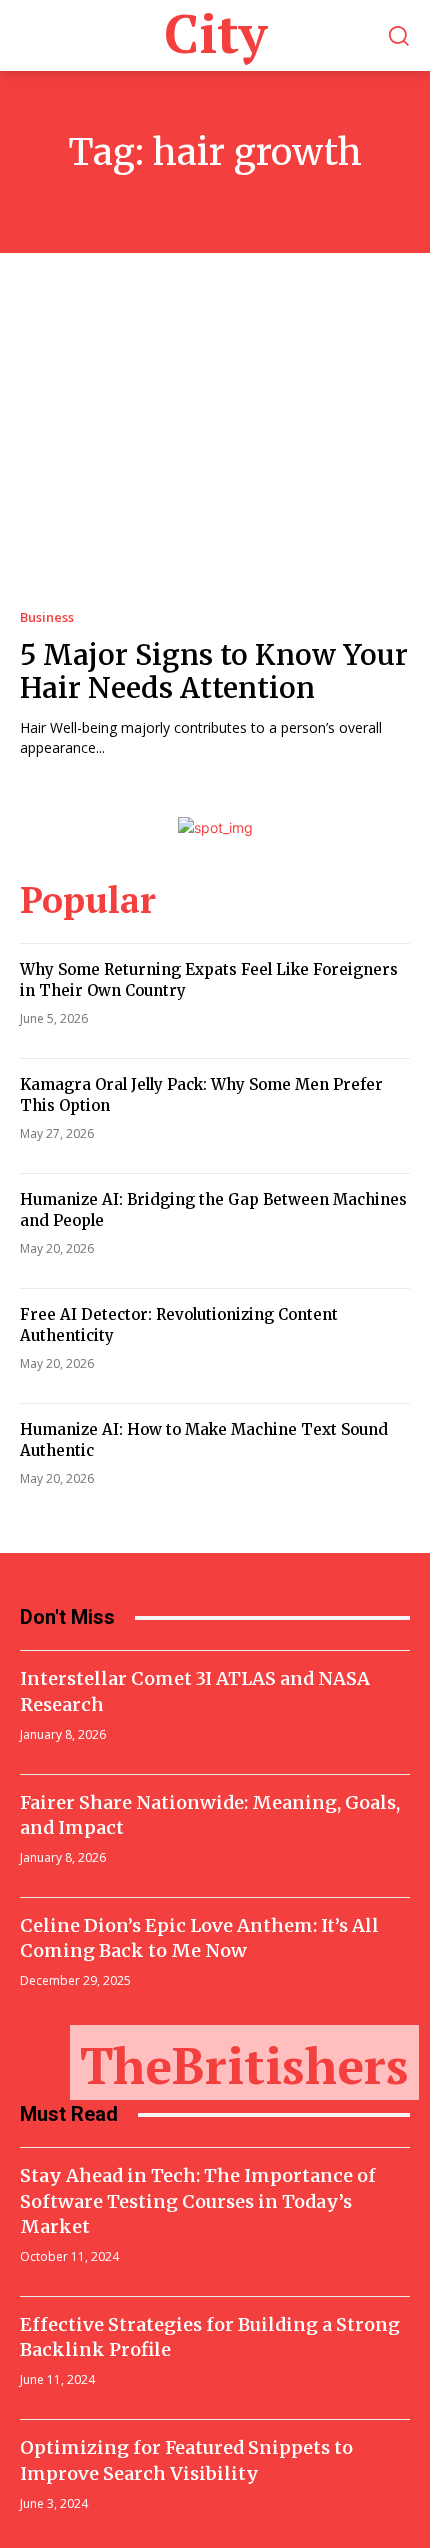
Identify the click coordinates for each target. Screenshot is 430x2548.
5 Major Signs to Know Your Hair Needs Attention (214, 672)
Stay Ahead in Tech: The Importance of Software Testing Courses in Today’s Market (198, 2200)
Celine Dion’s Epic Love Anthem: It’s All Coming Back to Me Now (199, 1938)
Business (47, 617)
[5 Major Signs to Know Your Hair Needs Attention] (215, 449)
